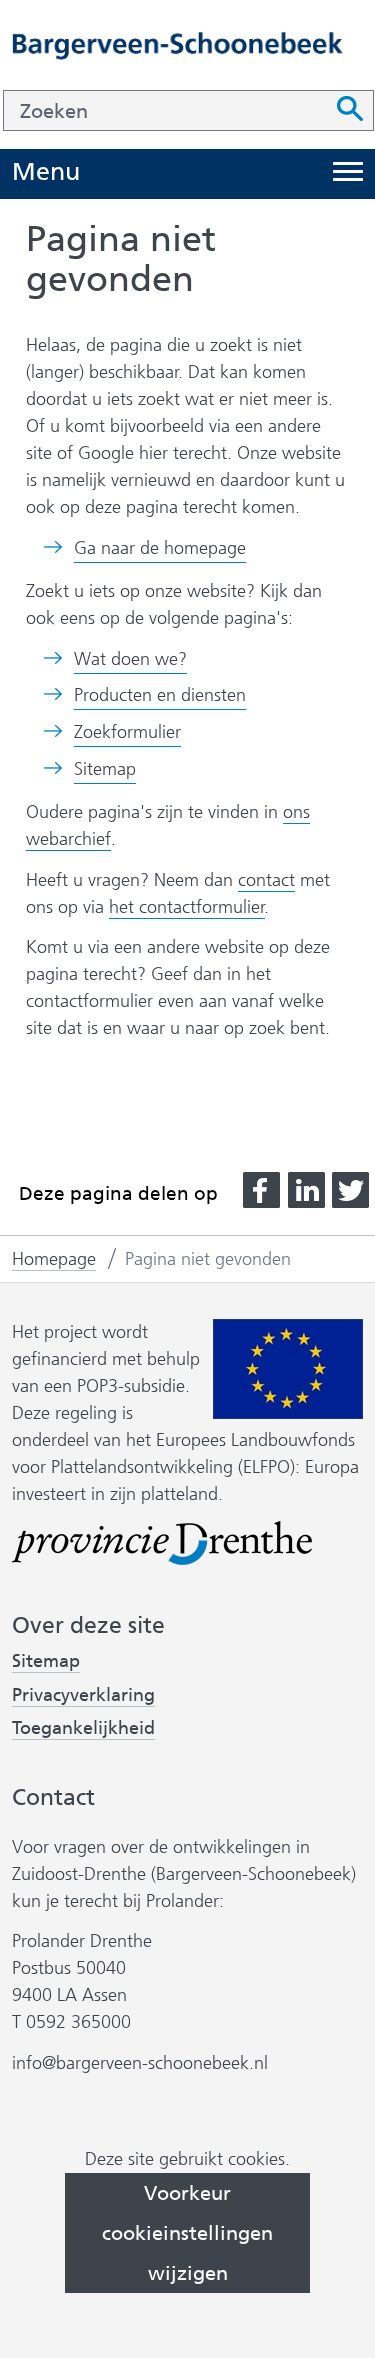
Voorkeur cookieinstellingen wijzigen (187, 2233)
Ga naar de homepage (160, 548)
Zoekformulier (127, 732)
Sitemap (105, 769)
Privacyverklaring (83, 1695)
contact (266, 880)
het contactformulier (187, 907)
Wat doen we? (130, 659)
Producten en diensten (160, 695)
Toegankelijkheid (83, 1728)
